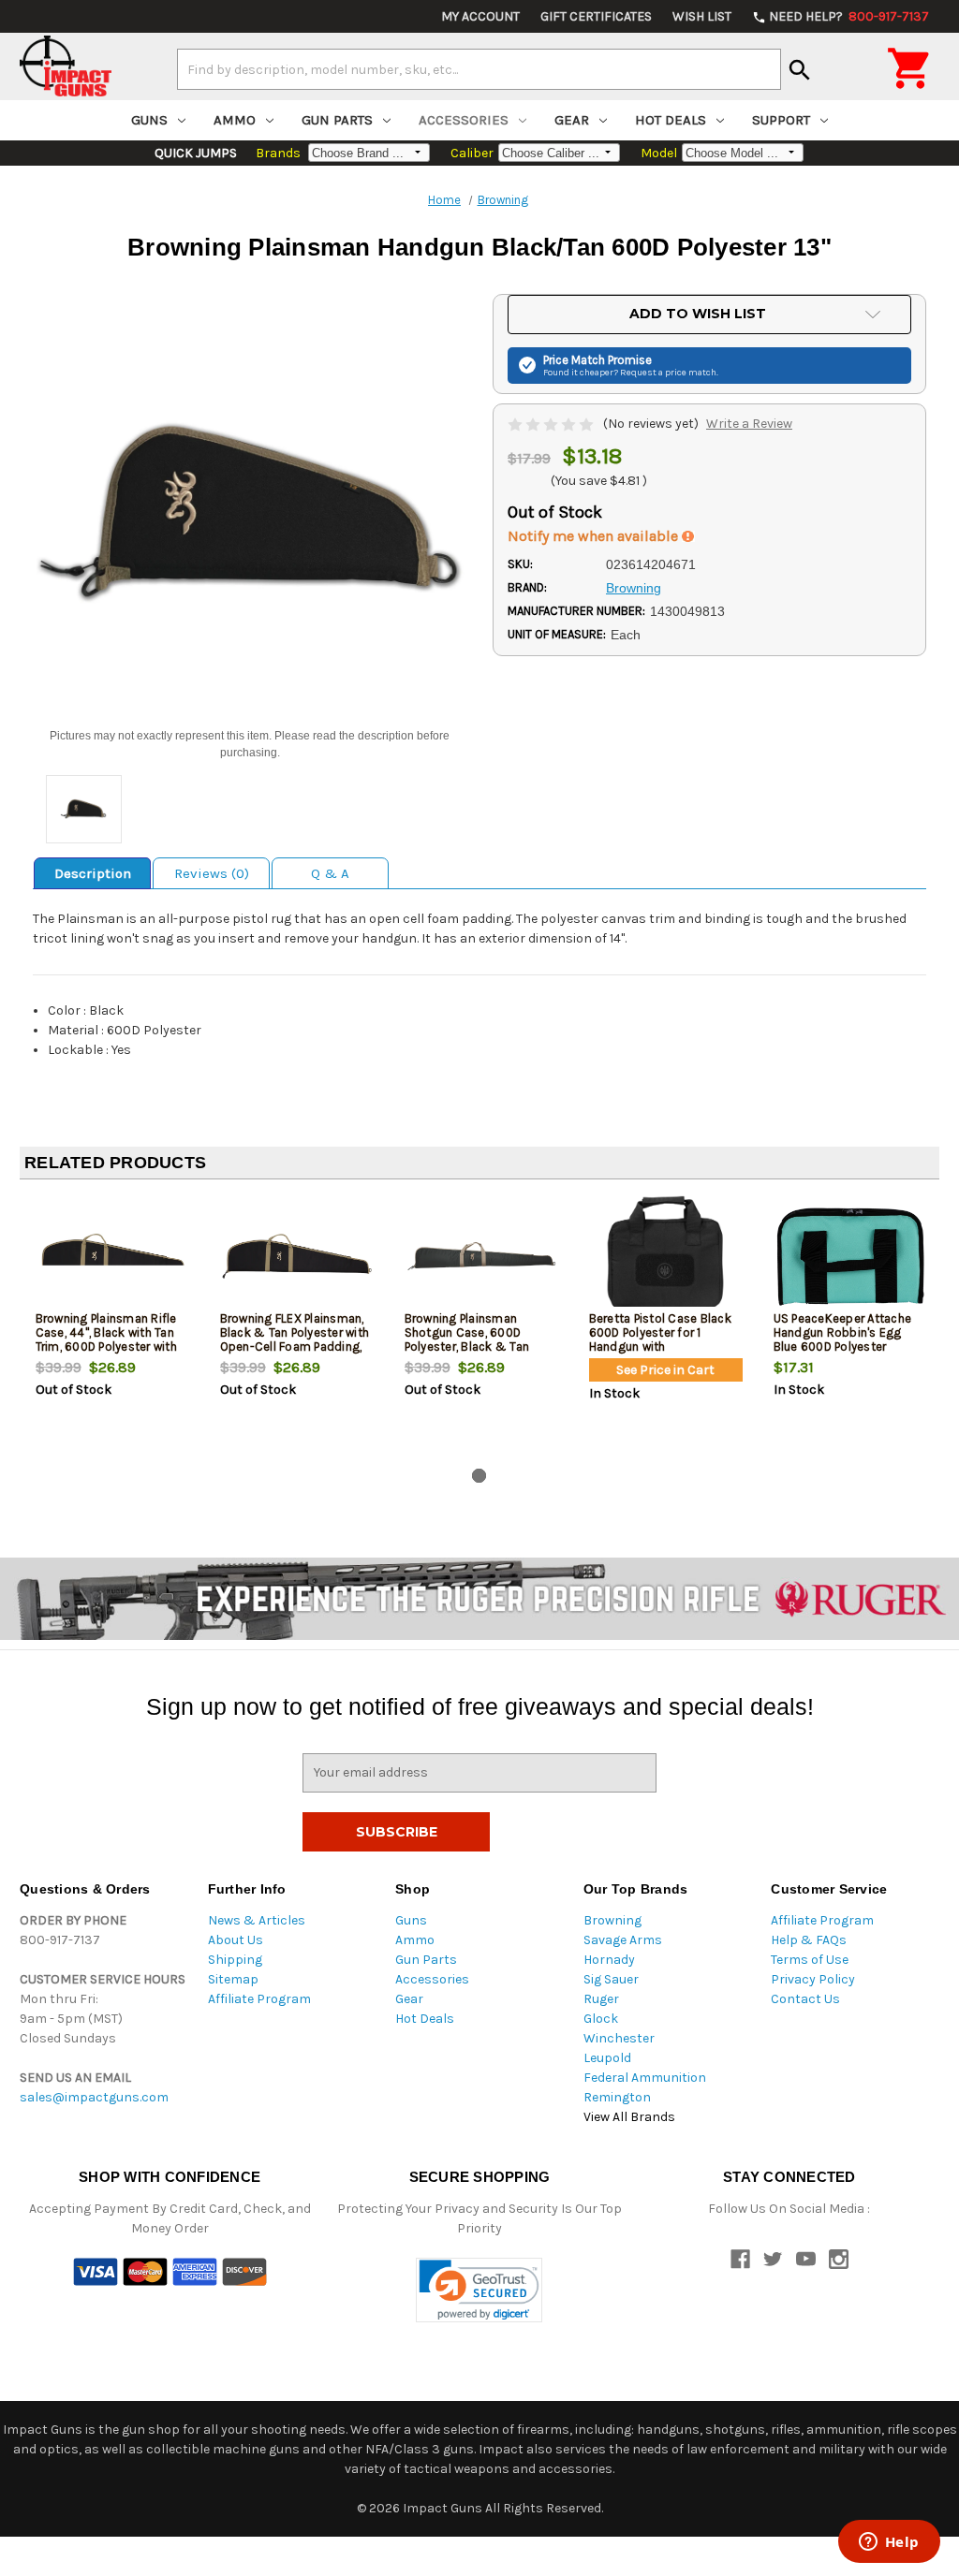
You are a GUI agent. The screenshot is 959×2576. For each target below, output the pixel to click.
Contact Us (805, 1999)
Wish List (702, 16)
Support (781, 120)
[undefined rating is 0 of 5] (552, 424)
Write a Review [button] (749, 424)
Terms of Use (810, 1960)
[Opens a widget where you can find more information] (889, 2543)
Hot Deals (671, 120)
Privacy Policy (813, 1979)
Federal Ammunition (645, 2078)
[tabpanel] (112, 1327)
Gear (572, 120)
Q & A (330, 873)
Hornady (609, 1960)
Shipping (235, 1960)
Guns (149, 120)
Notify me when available (595, 536)
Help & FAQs (809, 1940)
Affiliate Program (259, 1999)
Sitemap (233, 1979)
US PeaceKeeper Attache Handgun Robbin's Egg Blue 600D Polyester (843, 1332)
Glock (601, 2019)
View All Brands (629, 2117)
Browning (612, 1920)
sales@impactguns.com (94, 2097)
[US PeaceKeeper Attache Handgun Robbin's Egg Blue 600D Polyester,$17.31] (850, 1256)
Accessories (464, 120)
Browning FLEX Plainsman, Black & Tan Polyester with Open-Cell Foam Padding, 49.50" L (295, 1339)
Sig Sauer (611, 1979)
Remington (617, 2097)
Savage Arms (623, 1940)
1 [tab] (479, 1476)
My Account (480, 16)
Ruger (601, 1999)
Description (93, 873)
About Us (236, 1940)
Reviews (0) (212, 873)
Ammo (235, 120)
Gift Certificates (596, 16)
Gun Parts (337, 120)
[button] (479, 2290)
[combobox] (479, 69)
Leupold (607, 2058)
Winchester (619, 2038)
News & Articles (257, 1920)
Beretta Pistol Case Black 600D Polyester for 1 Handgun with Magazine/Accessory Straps (660, 1347)
